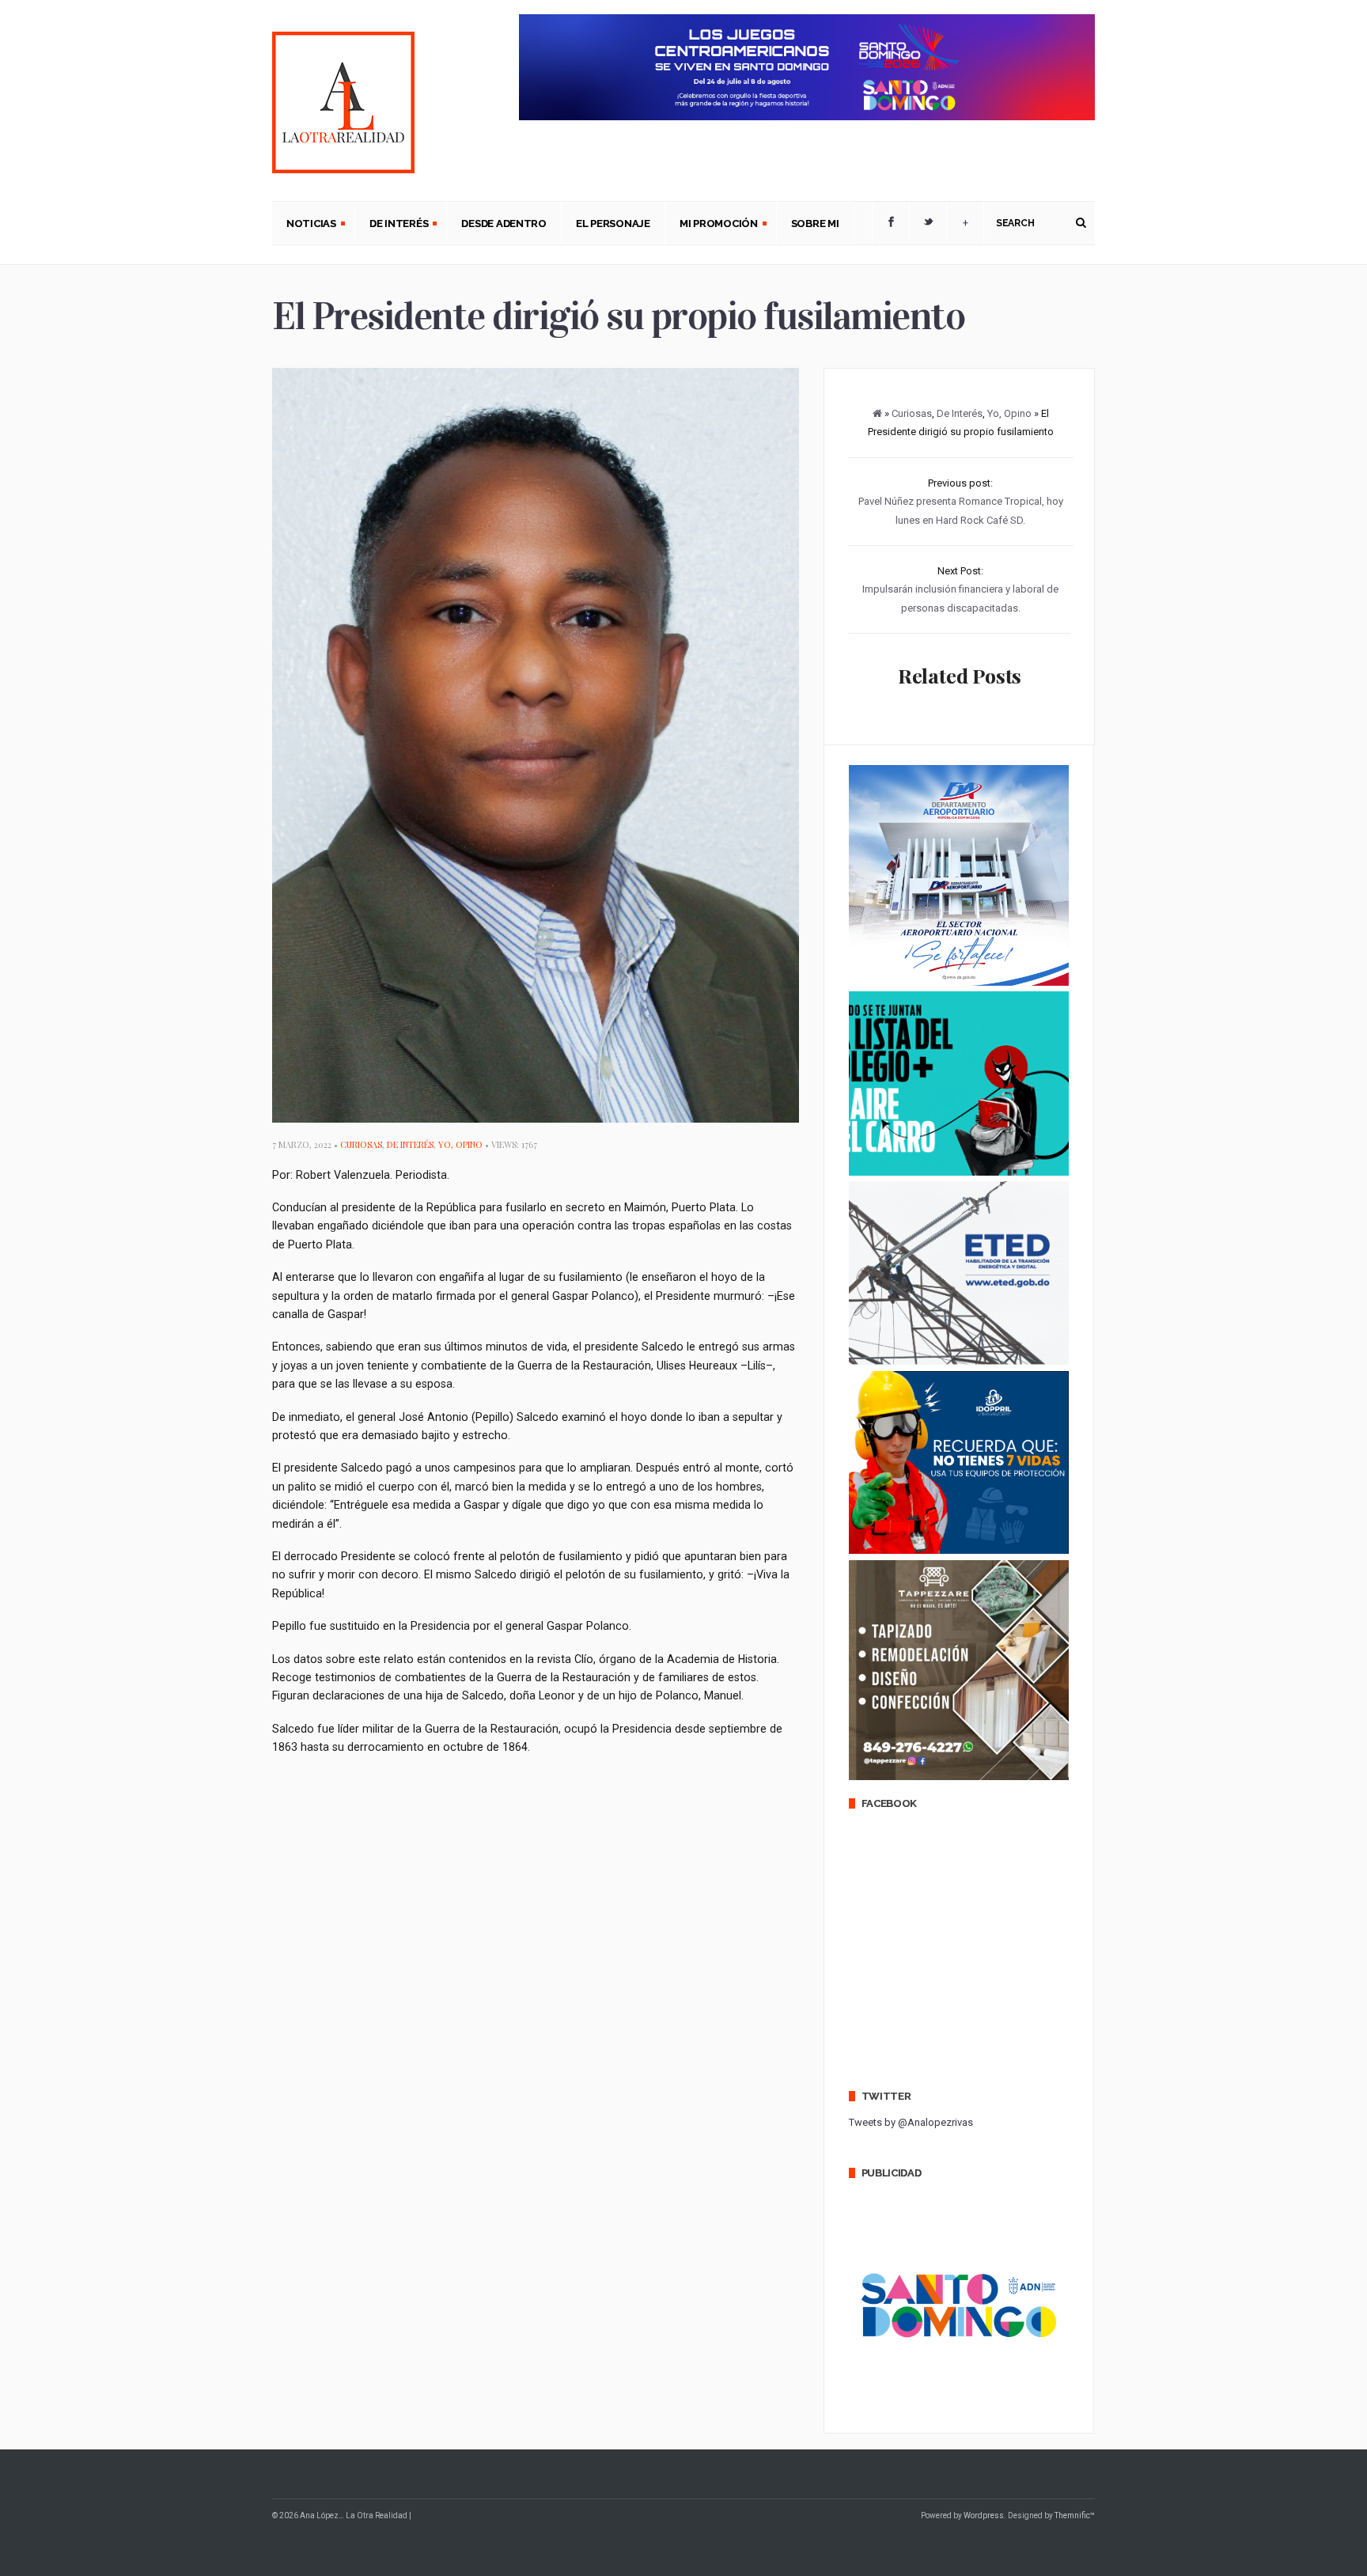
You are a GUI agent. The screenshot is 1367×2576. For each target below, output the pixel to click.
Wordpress (984, 2515)
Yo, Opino (460, 1144)
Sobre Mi (815, 224)
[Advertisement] (560, 1823)
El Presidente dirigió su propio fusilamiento (618, 316)
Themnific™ (1075, 2515)
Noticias (304, 225)
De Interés (392, 225)
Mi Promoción (712, 225)
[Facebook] (891, 223)
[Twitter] (928, 223)
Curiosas (361, 1144)
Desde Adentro (504, 224)
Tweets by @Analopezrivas (911, 2122)
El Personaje (613, 224)
